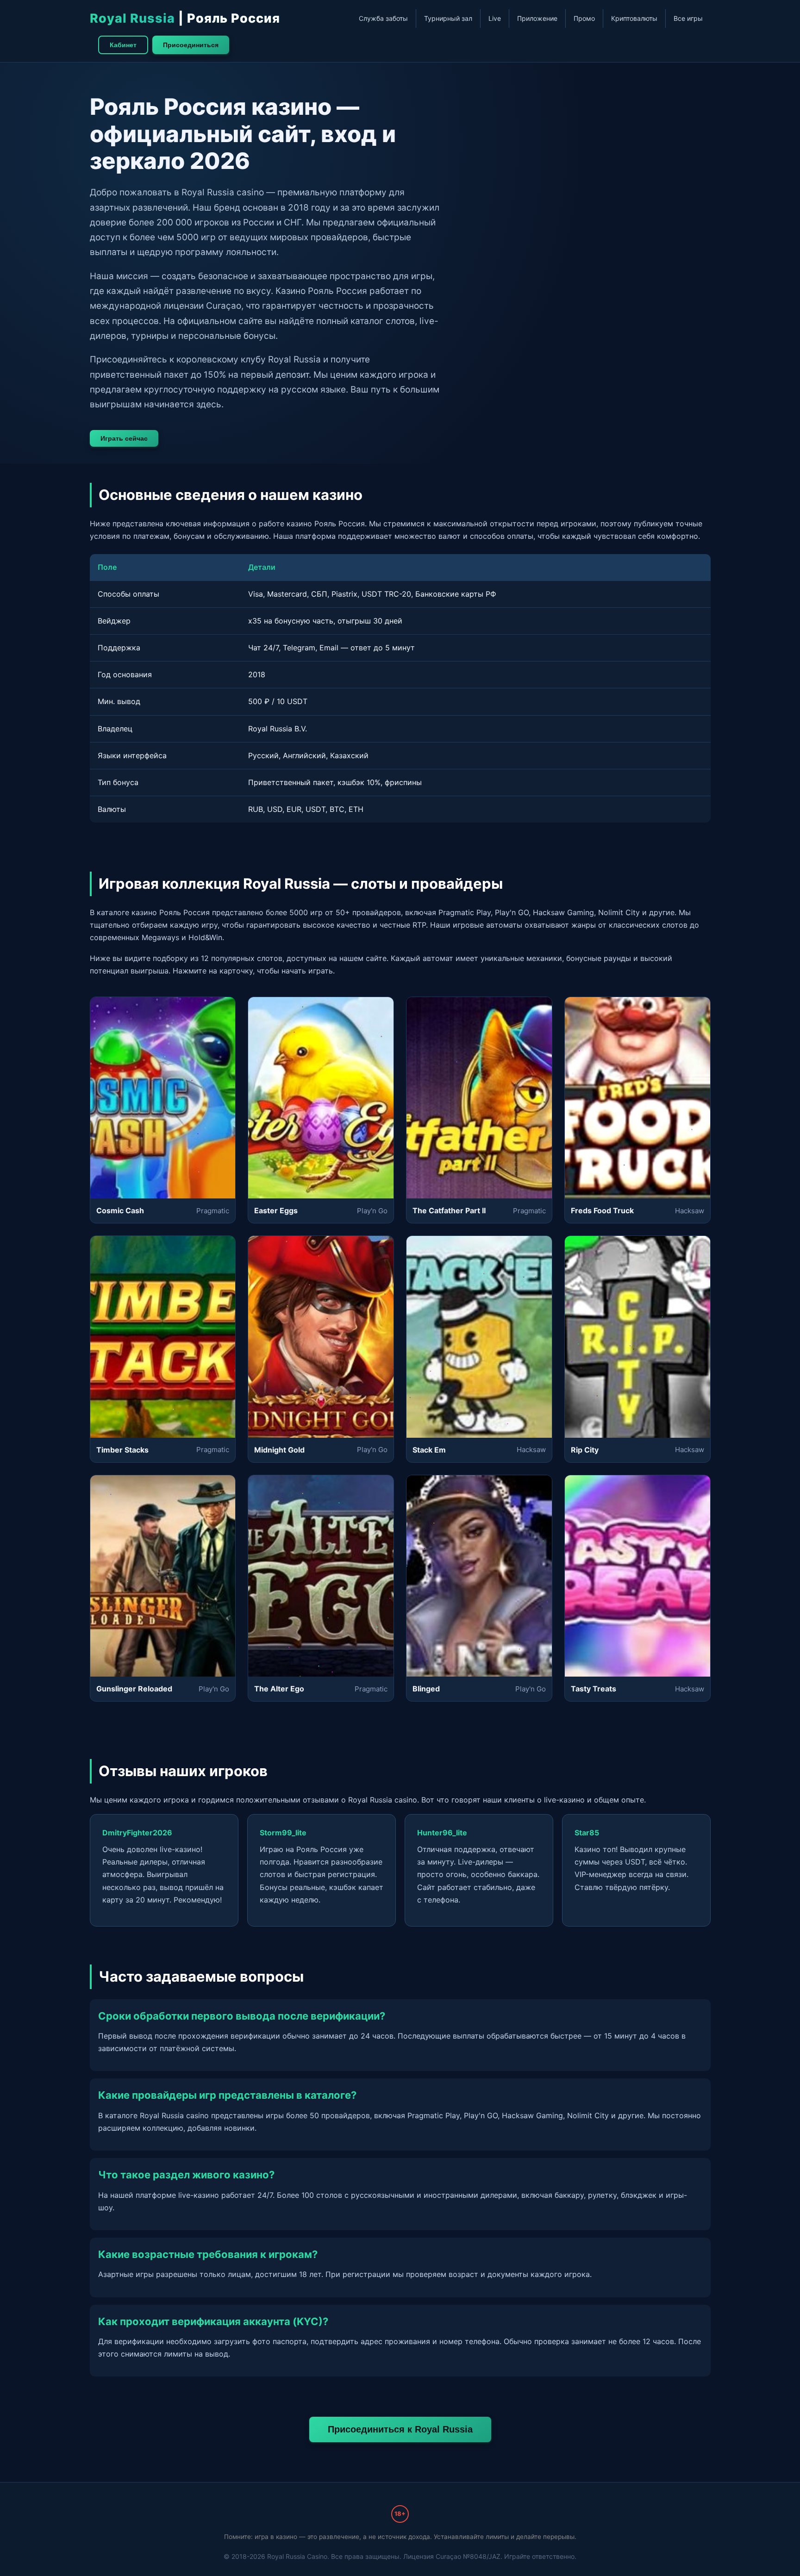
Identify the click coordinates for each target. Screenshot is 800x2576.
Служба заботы (383, 18)
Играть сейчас (124, 438)
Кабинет (123, 45)
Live (495, 18)
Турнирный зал (448, 18)
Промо (584, 18)
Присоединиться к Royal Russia (400, 2429)
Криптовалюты (634, 18)
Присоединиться (191, 45)
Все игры (688, 18)
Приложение (537, 18)
